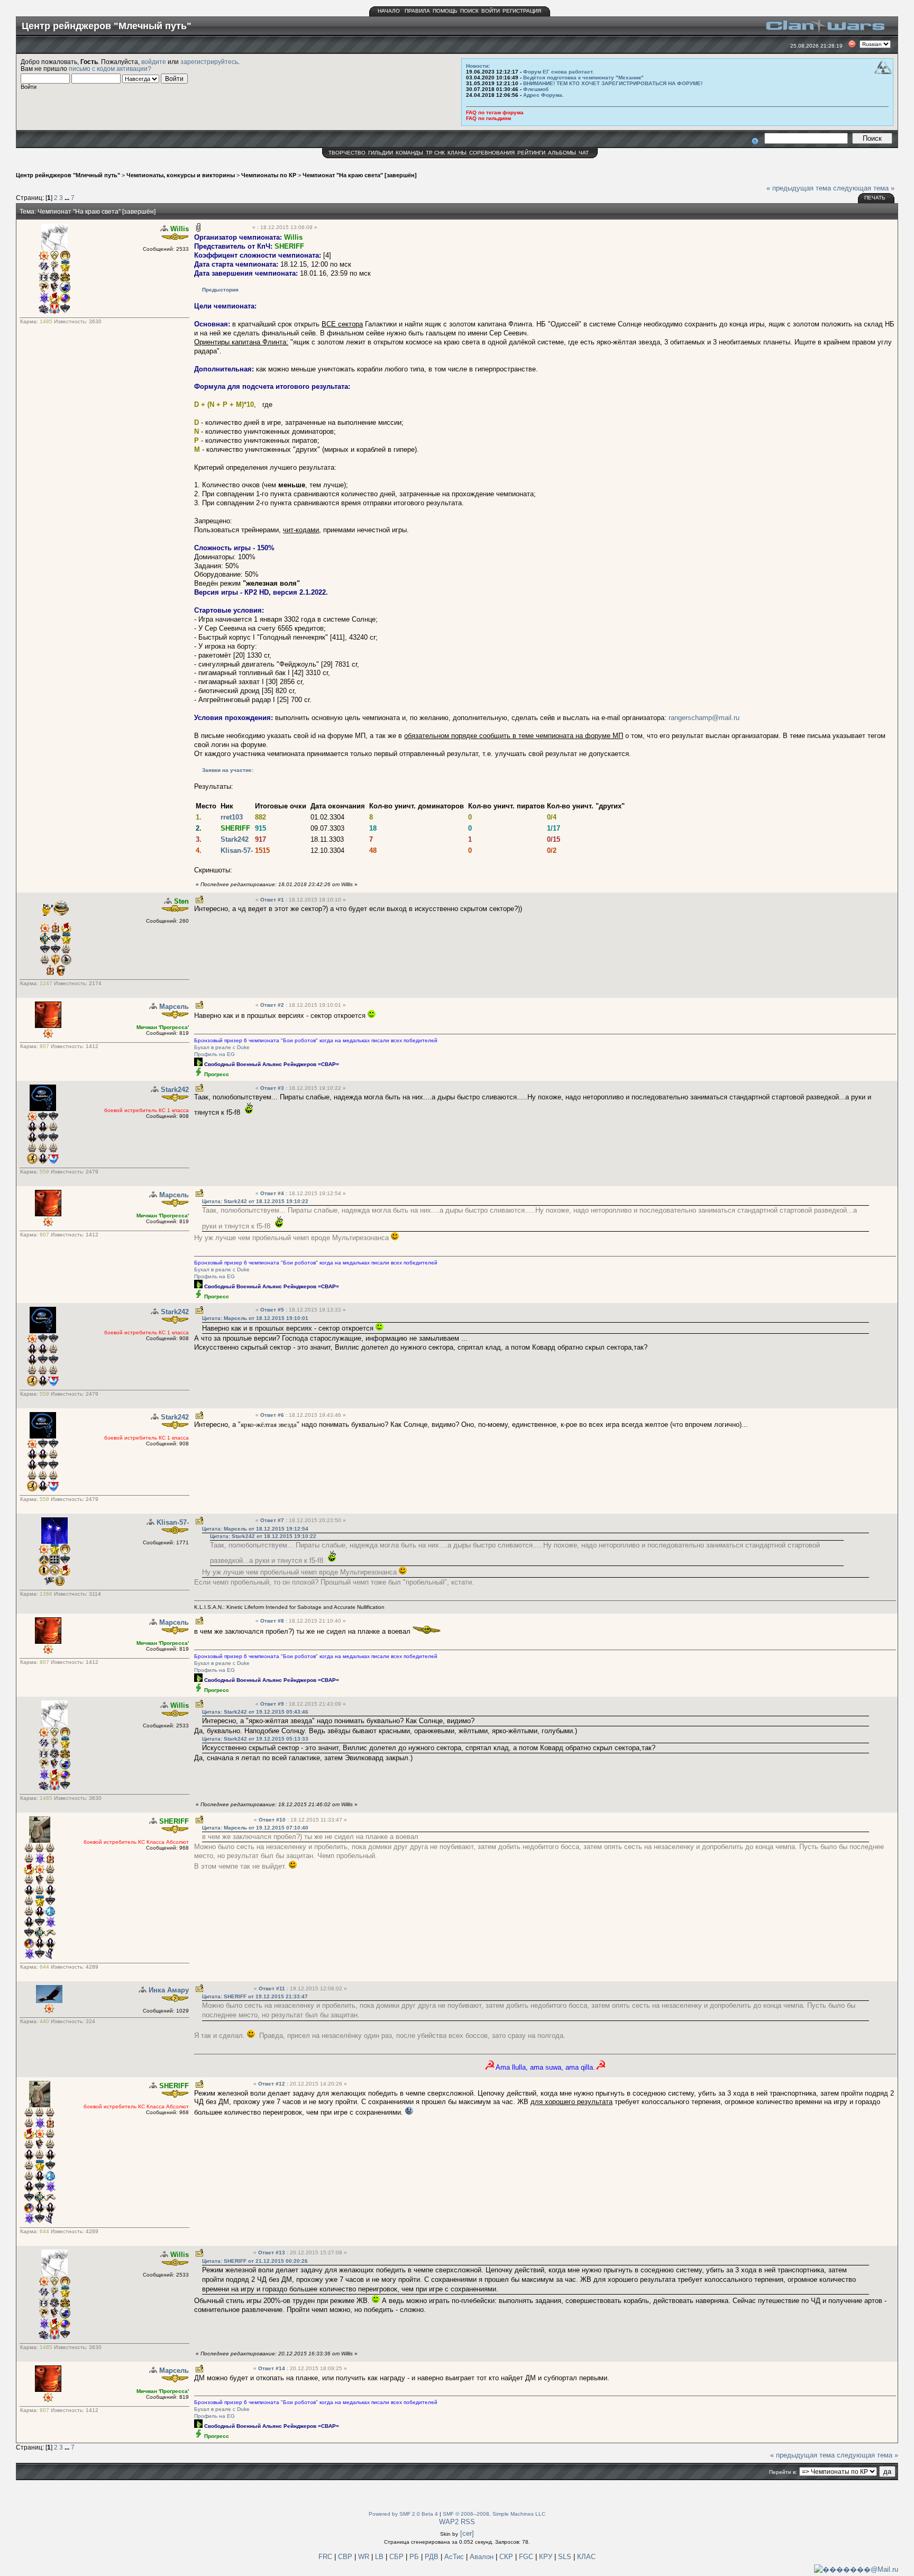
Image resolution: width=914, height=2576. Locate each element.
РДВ (433, 2557)
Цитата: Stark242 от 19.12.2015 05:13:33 (255, 1739)
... (68, 198)
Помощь (445, 11)
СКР (507, 2557)
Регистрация (522, 11)
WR (364, 2557)
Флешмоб (536, 89)
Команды (409, 153)
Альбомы (562, 153)
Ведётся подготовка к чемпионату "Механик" (583, 78)
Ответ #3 (273, 1088)
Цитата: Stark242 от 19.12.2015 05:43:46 (255, 1712)
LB (380, 2557)
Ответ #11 (273, 1988)
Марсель (174, 1007)
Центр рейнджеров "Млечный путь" (68, 175)
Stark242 (235, 839)
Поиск (469, 11)
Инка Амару (169, 1990)
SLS (566, 2557)
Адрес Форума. (543, 95)
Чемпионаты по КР (269, 175)
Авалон (483, 2557)
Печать (875, 198)
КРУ (547, 2557)
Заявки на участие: (228, 770)
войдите (154, 62)
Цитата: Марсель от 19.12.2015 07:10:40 (255, 1828)
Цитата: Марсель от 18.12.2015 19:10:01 (255, 1318)
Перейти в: (783, 2472)
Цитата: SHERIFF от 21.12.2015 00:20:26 (255, 2261)
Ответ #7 (273, 1520)
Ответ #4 (273, 1193)
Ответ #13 (272, 2252)
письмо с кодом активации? (110, 69)
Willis (180, 229)
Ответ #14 (272, 2368)
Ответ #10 (273, 1820)
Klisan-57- (237, 850)
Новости (477, 66)
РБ (415, 2557)
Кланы (457, 153)
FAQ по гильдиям (488, 118)
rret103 (232, 817)
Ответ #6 (273, 1415)
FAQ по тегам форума (495, 112)
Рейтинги (531, 153)
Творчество (347, 153)
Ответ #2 (273, 1005)
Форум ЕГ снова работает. (559, 72)
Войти (491, 11)
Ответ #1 (273, 900)
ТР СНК (435, 153)
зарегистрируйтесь (209, 62)
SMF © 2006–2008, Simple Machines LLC (494, 2514)
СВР (346, 2557)
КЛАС (586, 2557)
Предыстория (220, 290)
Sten (181, 901)
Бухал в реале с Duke (222, 1047)
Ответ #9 (273, 1704)
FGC (527, 2557)
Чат (584, 153)
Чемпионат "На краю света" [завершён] (360, 175)
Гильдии (381, 153)
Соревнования (492, 153)
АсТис (455, 2557)
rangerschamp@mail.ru (704, 718)
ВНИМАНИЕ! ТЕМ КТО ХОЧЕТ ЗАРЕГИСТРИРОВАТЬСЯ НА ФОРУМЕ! (613, 83)
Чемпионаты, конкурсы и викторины (181, 175)
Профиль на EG (214, 1054)
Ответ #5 (273, 1310)
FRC (325, 2557)
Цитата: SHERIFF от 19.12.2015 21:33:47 (255, 1996)
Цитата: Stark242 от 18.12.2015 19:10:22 (255, 1201)
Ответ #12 (272, 2084)
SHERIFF (289, 246)
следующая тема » (864, 188)
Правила (417, 11)
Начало (389, 11)
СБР (397, 2557)
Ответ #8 (273, 1621)
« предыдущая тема (799, 188)
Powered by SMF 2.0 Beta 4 (403, 2514)
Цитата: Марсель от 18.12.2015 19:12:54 (255, 1529)
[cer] (467, 2533)
